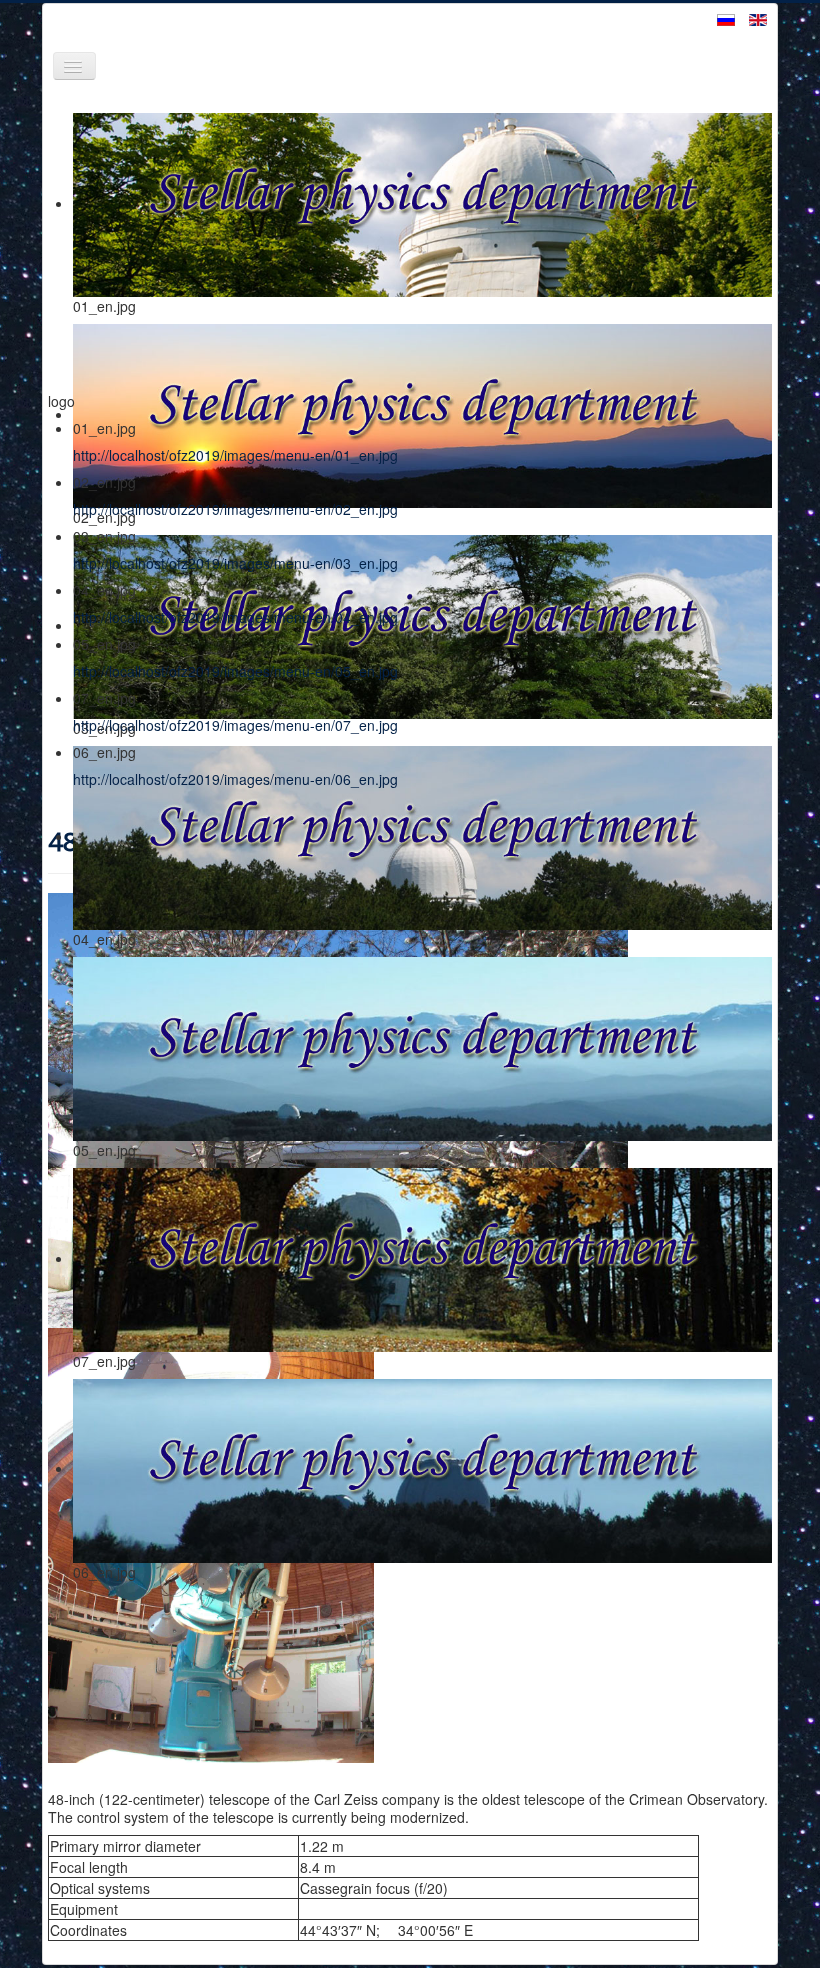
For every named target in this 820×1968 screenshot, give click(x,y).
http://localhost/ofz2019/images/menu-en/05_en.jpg (235, 671)
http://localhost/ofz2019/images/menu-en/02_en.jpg (235, 509)
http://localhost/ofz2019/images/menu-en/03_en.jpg (235, 563)
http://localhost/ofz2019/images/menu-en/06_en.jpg (235, 779)
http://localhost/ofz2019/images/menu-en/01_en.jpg (235, 455)
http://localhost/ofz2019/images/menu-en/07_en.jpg (235, 725)
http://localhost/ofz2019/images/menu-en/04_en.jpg (235, 617)
